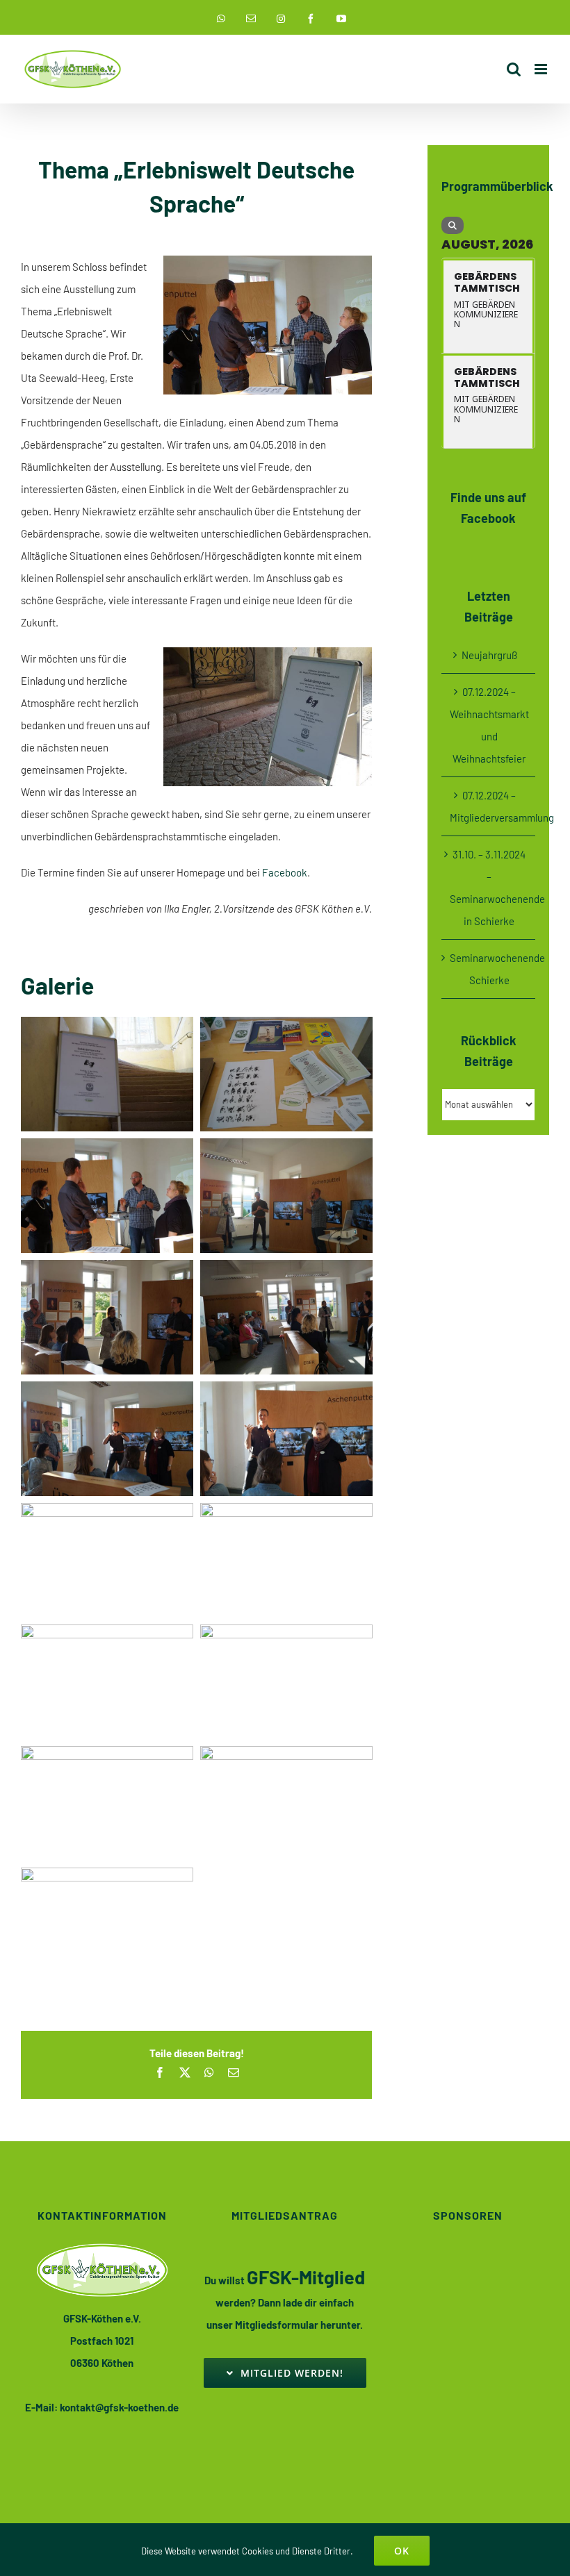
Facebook (285, 872)
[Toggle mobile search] (514, 69)
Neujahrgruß (489, 655)
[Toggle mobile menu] (542, 69)
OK (402, 2551)
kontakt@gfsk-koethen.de (119, 2407)
